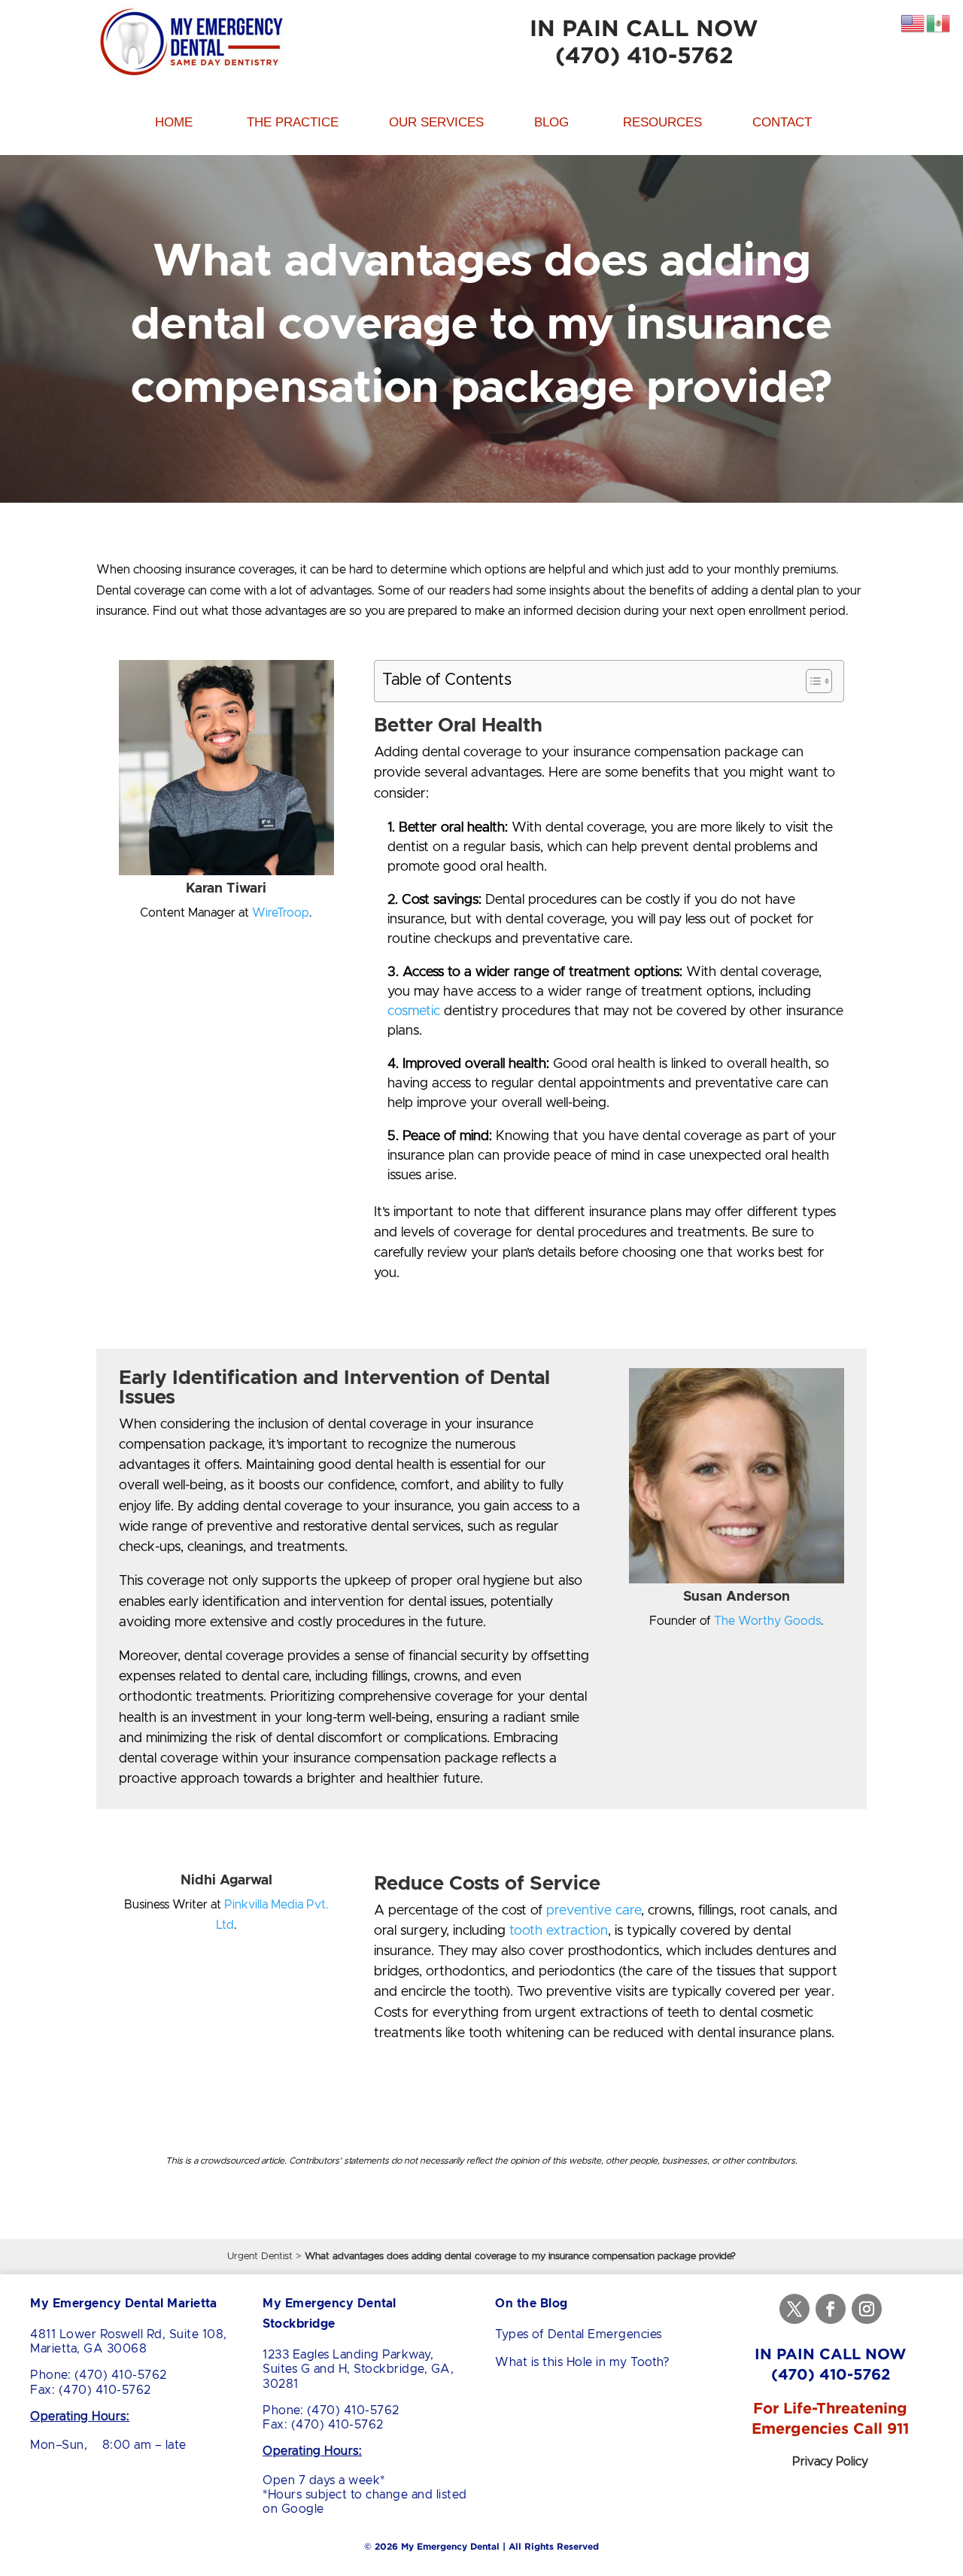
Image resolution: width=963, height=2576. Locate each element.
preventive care (592, 1911)
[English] (913, 23)
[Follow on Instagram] (867, 2309)
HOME (174, 122)
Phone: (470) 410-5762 (99, 2375)
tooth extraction (557, 1931)
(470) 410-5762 (644, 55)
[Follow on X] (794, 2309)
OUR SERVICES (436, 122)
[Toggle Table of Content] (811, 681)
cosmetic (414, 1011)
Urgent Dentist (260, 2257)
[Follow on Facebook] (831, 2309)
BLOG (551, 122)
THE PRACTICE (293, 122)
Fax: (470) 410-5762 (91, 2390)
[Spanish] (939, 23)
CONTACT (782, 122)
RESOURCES (662, 122)
